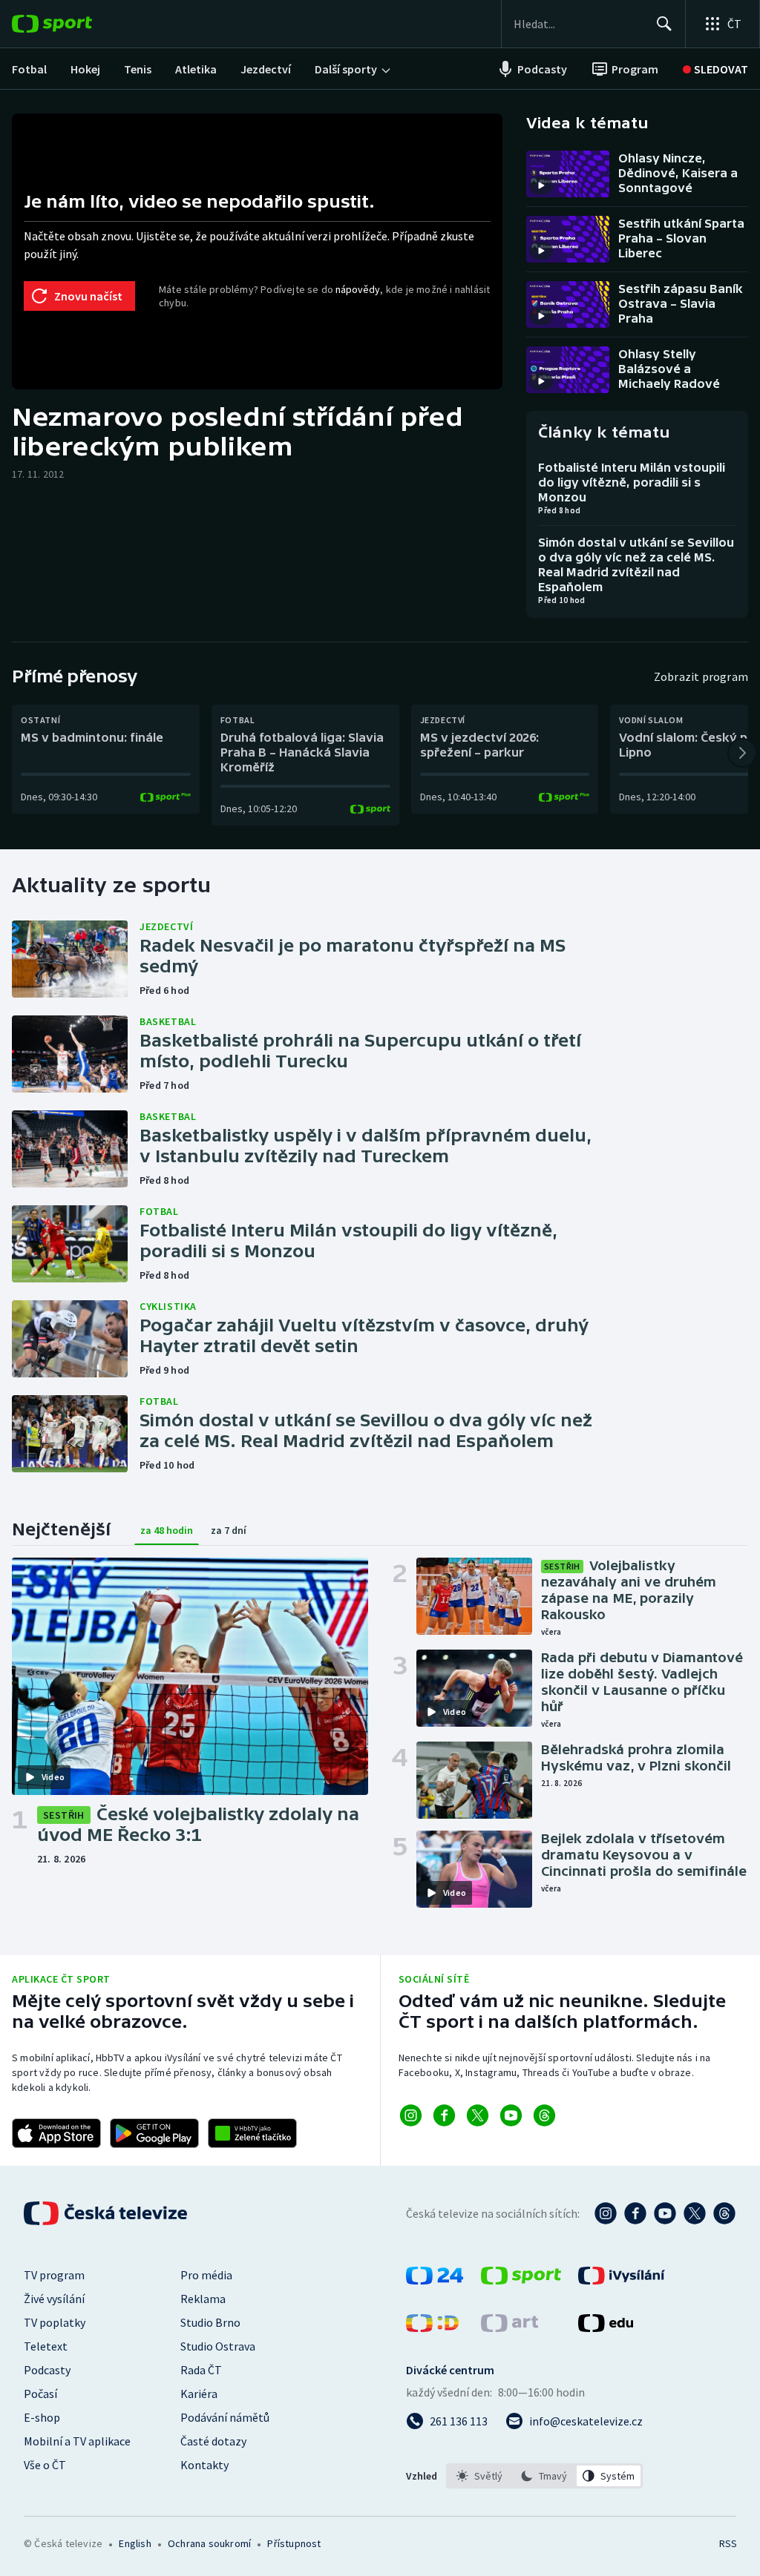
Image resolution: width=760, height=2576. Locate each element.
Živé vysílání (54, 2299)
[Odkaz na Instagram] (411, 2115)
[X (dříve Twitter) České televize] (695, 2213)
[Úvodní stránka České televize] (107, 2213)
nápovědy (358, 289)
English (135, 2543)
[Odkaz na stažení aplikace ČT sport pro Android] (154, 2133)
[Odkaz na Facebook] (444, 2115)
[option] (480, 2476)
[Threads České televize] (724, 2213)
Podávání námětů (225, 2417)
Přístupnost (294, 2543)
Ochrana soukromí (209, 2543)
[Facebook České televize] (635, 2213)
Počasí (40, 2394)
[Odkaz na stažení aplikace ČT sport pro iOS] (56, 2133)
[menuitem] (29, 69)
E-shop (42, 2417)
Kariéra (199, 2394)
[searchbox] (579, 24)
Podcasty (47, 2370)
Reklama (203, 2299)
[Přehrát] (541, 185)
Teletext (46, 2346)
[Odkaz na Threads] (544, 2115)
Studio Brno (210, 2322)
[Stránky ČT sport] (521, 2280)
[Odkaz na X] (478, 2115)
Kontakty (204, 2465)
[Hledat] (664, 24)
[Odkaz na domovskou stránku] (74, 24)
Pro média (206, 2275)
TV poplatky (55, 2322)
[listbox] (544, 2476)
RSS (728, 2543)
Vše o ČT (45, 2465)
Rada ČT (201, 2370)
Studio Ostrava (218, 2346)
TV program (54, 2275)
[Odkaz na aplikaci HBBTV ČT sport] (252, 2133)
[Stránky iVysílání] (622, 2280)
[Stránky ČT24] (435, 2280)
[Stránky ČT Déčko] (432, 2328)
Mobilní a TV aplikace (77, 2441)
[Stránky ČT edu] (606, 2328)
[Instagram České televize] (606, 2213)
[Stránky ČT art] (510, 2328)
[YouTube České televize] (665, 2213)
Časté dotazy (213, 2441)
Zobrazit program (701, 676)
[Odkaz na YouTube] (511, 2115)
